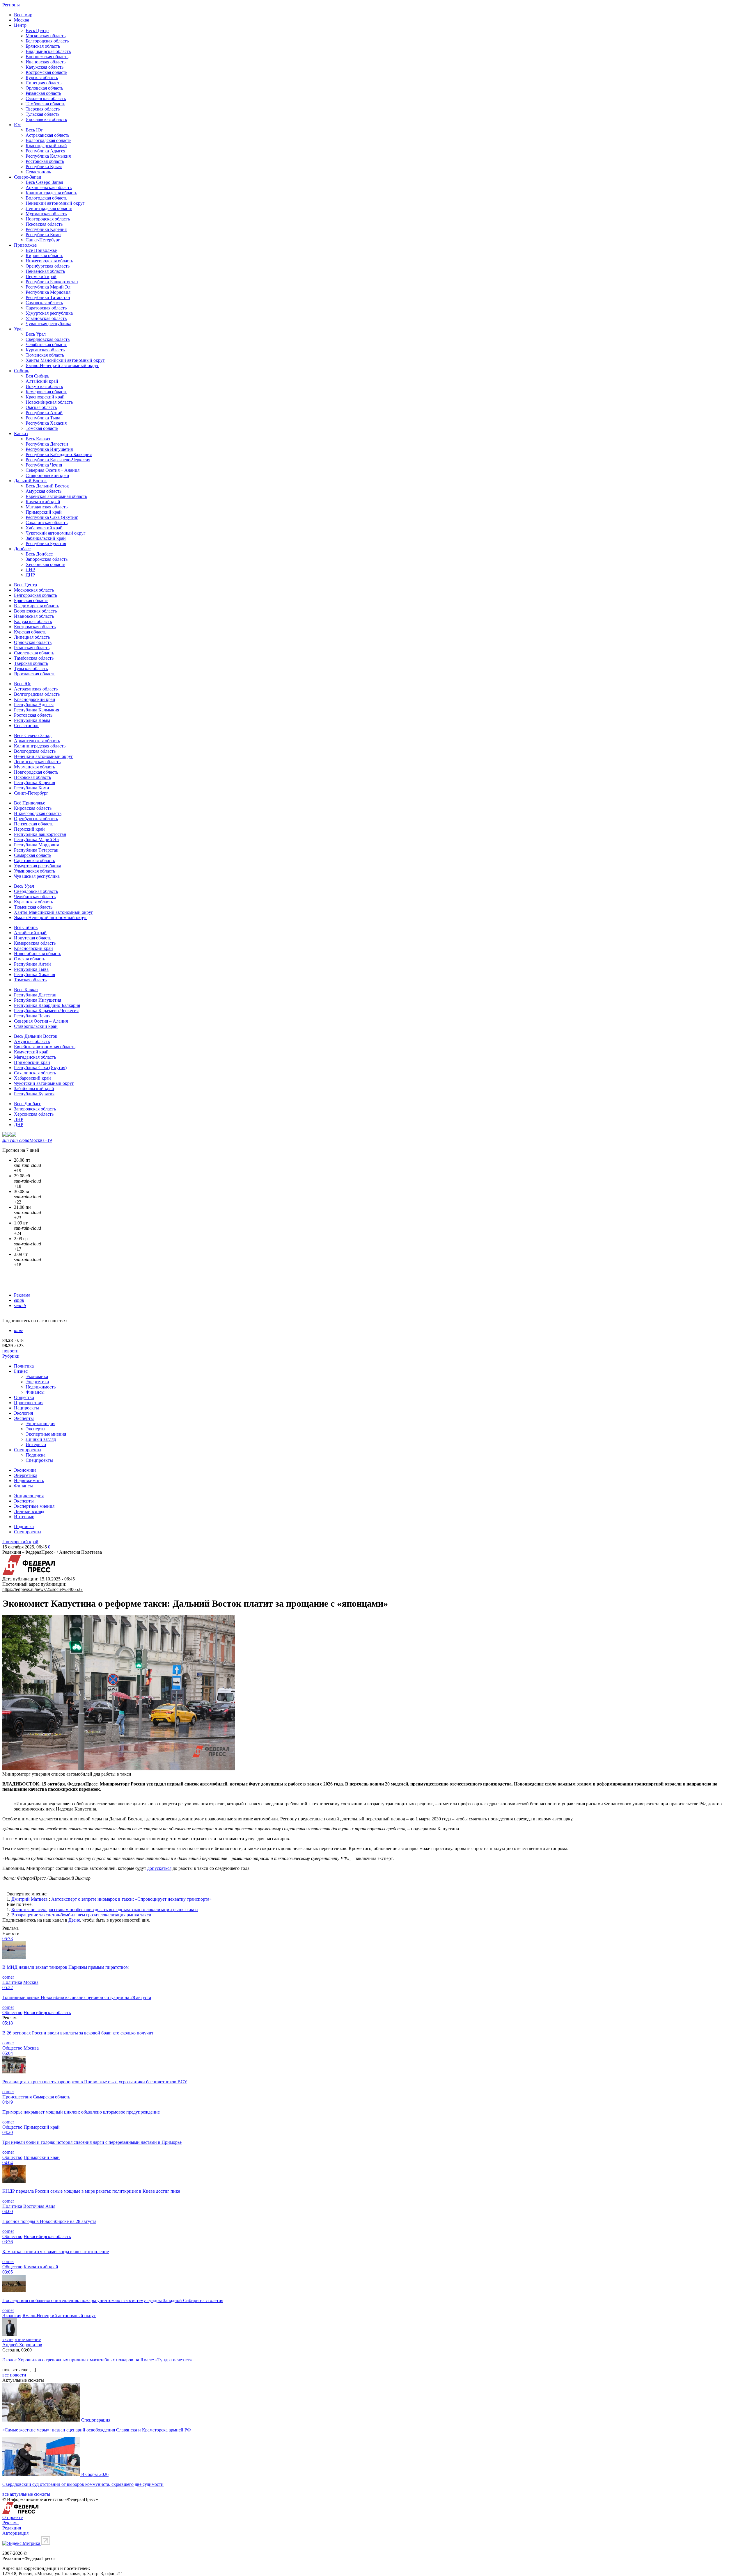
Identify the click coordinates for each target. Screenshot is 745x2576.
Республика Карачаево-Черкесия (58, 460)
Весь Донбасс (39, 554)
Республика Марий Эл (48, 287)
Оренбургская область (48, 266)
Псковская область (44, 224)
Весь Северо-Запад (44, 182)
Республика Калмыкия (48, 156)
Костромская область (46, 72)
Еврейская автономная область (56, 496)
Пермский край (41, 276)
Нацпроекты (26, 1408)
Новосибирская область (49, 402)
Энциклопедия (40, 1424)
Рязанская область (43, 93)
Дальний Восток (30, 481)
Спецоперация (96, 2420)
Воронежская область (47, 57)
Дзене (74, 1920)
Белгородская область (47, 41)
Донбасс (22, 549)
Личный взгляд (41, 1439)
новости (10, 1351)
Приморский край (44, 512)
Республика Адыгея (45, 151)
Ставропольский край (47, 475)
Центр (20, 25)
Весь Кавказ (38, 439)
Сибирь (22, 371)
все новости (14, 2375)
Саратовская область (46, 308)
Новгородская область (48, 219)
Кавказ (21, 434)
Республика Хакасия (46, 423)
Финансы (35, 1392)
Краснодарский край (46, 146)
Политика (24, 1366)
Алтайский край (42, 381)
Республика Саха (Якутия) (52, 517)
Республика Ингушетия (49, 449)
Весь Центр (37, 30)
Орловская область (44, 88)
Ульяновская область (46, 318)
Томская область (42, 428)
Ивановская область (46, 62)
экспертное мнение (22, 2339)
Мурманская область (46, 214)
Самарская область (44, 303)
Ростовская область (45, 161)
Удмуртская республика (49, 313)
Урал (19, 329)
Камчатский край (43, 502)
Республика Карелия (46, 229)
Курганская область (45, 350)
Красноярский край (45, 397)
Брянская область (43, 46)
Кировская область (44, 256)
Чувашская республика (48, 324)
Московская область (46, 36)
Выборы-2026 (95, 2474)
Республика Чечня (44, 465)
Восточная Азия (39, 2206)
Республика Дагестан (47, 444)
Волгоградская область (48, 140)
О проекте (13, 2517)
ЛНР (30, 570)
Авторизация (15, 2533)
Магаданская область (47, 507)
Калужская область (45, 67)
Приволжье (25, 245)
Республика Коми (43, 235)
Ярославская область (46, 119)
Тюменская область (45, 355)
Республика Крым (44, 167)
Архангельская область (49, 187)
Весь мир (23, 15)
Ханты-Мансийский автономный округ (65, 360)
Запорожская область (47, 559)
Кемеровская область (46, 392)
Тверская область (43, 109)
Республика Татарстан (48, 297)
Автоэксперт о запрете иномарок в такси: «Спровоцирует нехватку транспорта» (131, 1899)
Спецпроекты (28, 1450)
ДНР (30, 575)
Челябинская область (46, 345)
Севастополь (38, 172)
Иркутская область (44, 386)
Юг (17, 125)
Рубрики (11, 1356)
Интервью (36, 1444)
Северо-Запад (28, 177)
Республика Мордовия (48, 292)
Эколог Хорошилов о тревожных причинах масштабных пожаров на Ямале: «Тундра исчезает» (97, 2360)
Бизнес (21, 1371)
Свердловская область (48, 339)
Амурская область (44, 491)
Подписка (36, 1455)
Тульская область (42, 114)
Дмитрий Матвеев (30, 1899)
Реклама (22, 1295)
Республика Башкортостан (52, 282)
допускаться (159, 1868)
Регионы (11, 5)
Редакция (12, 2528)
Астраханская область (47, 135)
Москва (22, 20)
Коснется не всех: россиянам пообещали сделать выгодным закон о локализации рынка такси (105, 1910)
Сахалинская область (47, 523)
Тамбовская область (45, 104)
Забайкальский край (46, 538)
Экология (23, 1413)
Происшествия (29, 1403)
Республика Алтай (44, 413)
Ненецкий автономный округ (55, 203)
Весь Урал (36, 334)
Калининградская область (51, 193)
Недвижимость (41, 1387)
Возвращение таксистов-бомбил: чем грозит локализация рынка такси (81, 1915)
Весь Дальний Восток (47, 486)
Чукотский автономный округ (56, 533)
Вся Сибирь (37, 376)
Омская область (41, 407)
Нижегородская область (49, 261)
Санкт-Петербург (43, 240)
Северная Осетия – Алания (53, 470)
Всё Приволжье (41, 250)
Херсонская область (45, 564)
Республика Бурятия (46, 543)
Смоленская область (46, 98)
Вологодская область (46, 198)
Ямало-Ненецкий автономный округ (62, 365)
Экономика (37, 1376)
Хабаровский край (44, 528)
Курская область (42, 78)
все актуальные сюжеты (26, 2494)
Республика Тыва (43, 418)
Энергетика (37, 1382)
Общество (24, 1397)
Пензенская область (45, 271)
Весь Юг (34, 130)
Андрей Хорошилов (22, 2345)
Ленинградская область (49, 208)
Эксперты (24, 1418)
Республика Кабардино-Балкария (59, 454)
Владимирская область (48, 51)
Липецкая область (44, 83)
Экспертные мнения (46, 1434)
